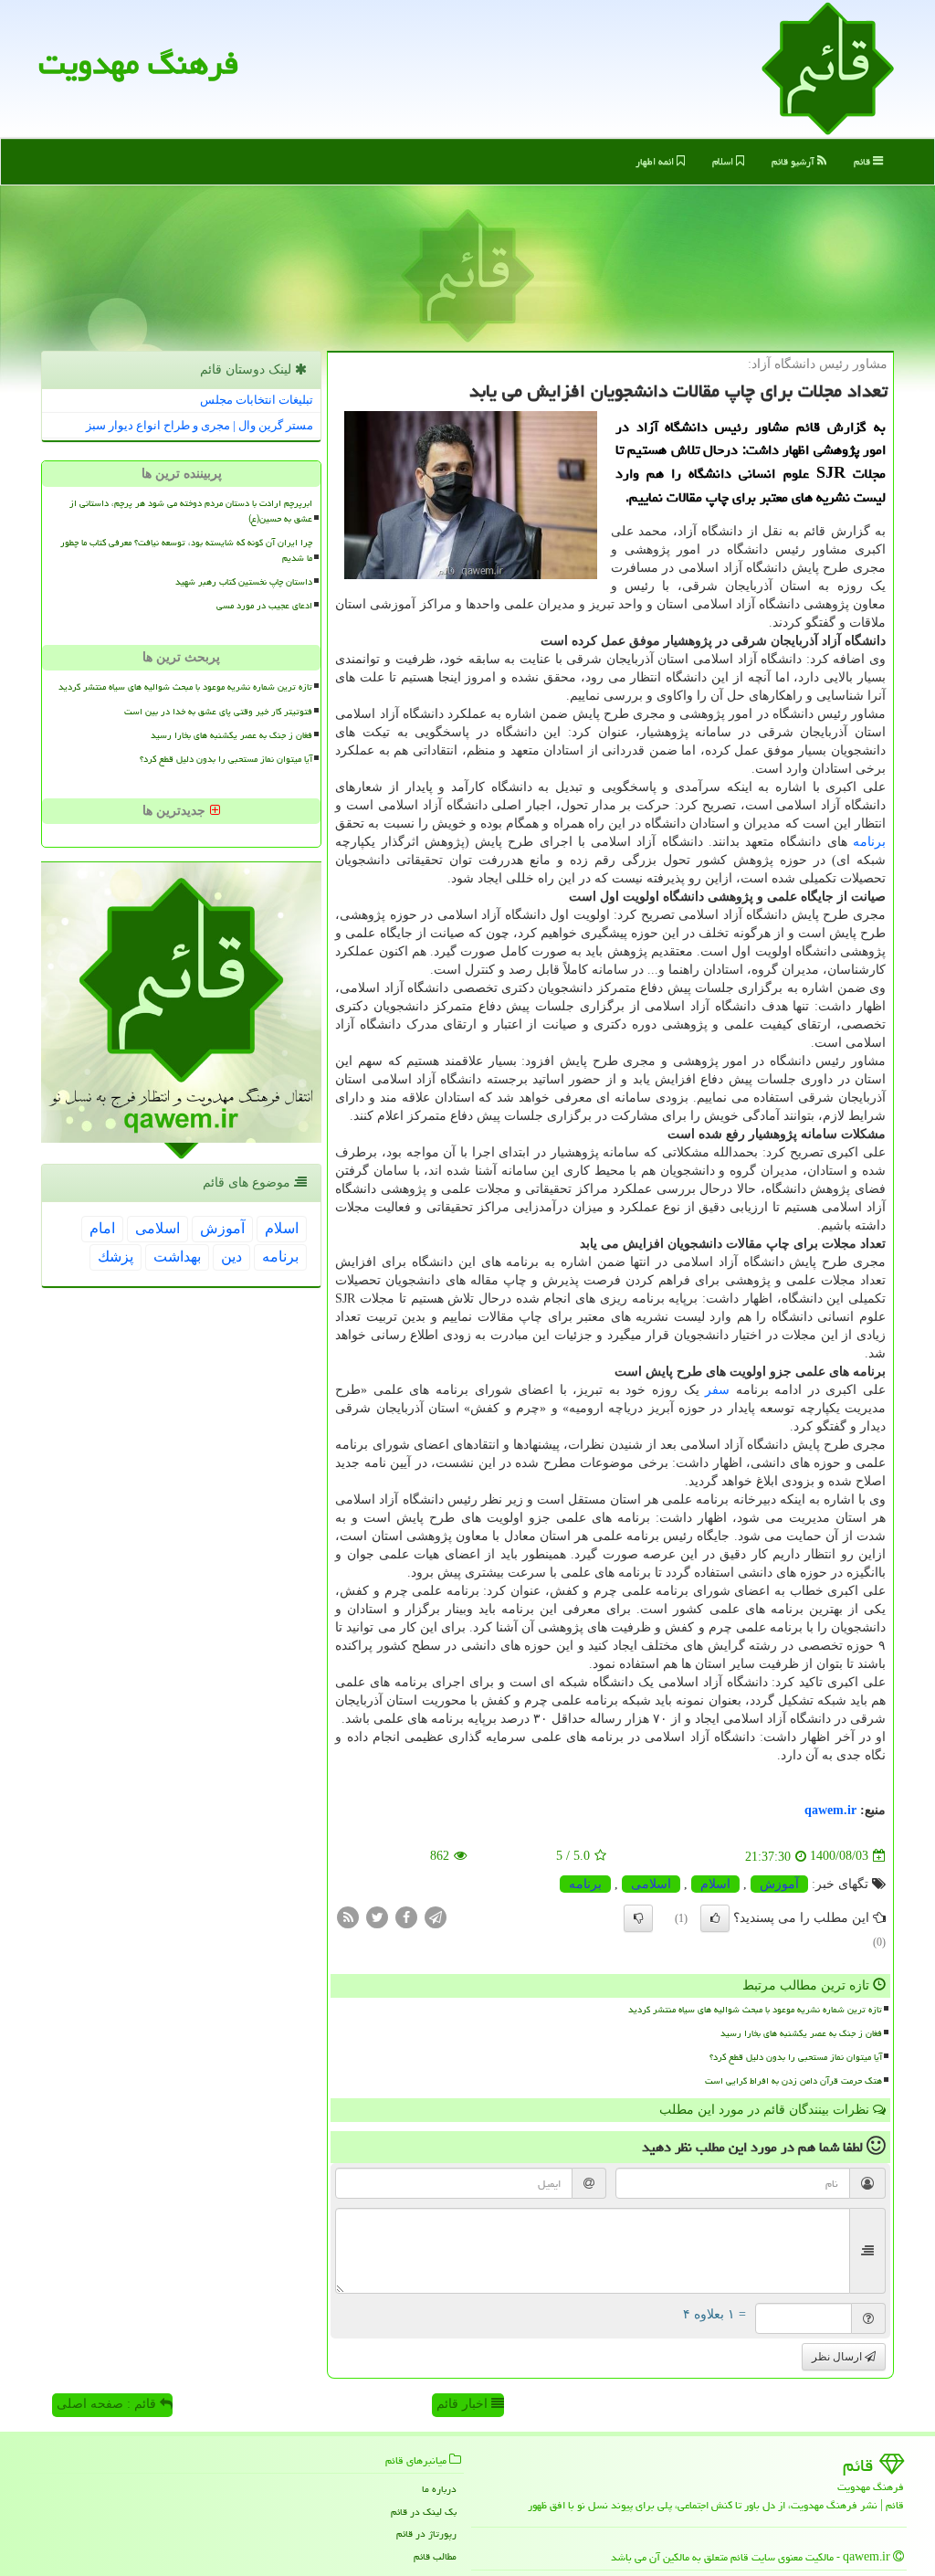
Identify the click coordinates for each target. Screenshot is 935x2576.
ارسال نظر (838, 2357)
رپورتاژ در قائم (426, 2534)
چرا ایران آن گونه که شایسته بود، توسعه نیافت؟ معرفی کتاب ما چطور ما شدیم (186, 550)
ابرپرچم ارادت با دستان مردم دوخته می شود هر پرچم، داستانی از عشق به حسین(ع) (191, 511)
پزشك (116, 1256)
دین (231, 1256)
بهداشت (177, 1256)
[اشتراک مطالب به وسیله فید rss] (348, 1916)
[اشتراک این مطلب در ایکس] (377, 1916)
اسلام (724, 161)
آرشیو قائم (794, 161)
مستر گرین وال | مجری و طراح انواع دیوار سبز (200, 425)
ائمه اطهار (656, 161)
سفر (717, 1390)
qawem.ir (830, 1810)
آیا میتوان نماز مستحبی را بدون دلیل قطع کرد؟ (796, 2057)
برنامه (869, 842)
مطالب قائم (435, 2556)
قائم (863, 161)
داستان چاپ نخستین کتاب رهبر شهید (244, 582)
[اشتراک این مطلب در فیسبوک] (406, 1916)
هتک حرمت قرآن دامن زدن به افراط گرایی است (793, 2081)
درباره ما (439, 2489)
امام (102, 1228)
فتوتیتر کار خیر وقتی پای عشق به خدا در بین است (218, 712)
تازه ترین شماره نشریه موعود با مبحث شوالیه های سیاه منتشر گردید (755, 2010)
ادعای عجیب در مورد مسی (264, 606)
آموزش (779, 1884)
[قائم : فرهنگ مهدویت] (828, 67)
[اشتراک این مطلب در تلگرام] (436, 1916)
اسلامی (651, 1884)
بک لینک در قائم (424, 2512)
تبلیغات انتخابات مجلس (257, 400)
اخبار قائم (464, 2404)
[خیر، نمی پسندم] (638, 1918)
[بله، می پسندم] (715, 1918)
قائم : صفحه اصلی (108, 2404)
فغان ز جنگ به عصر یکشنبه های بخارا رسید (801, 2033)
